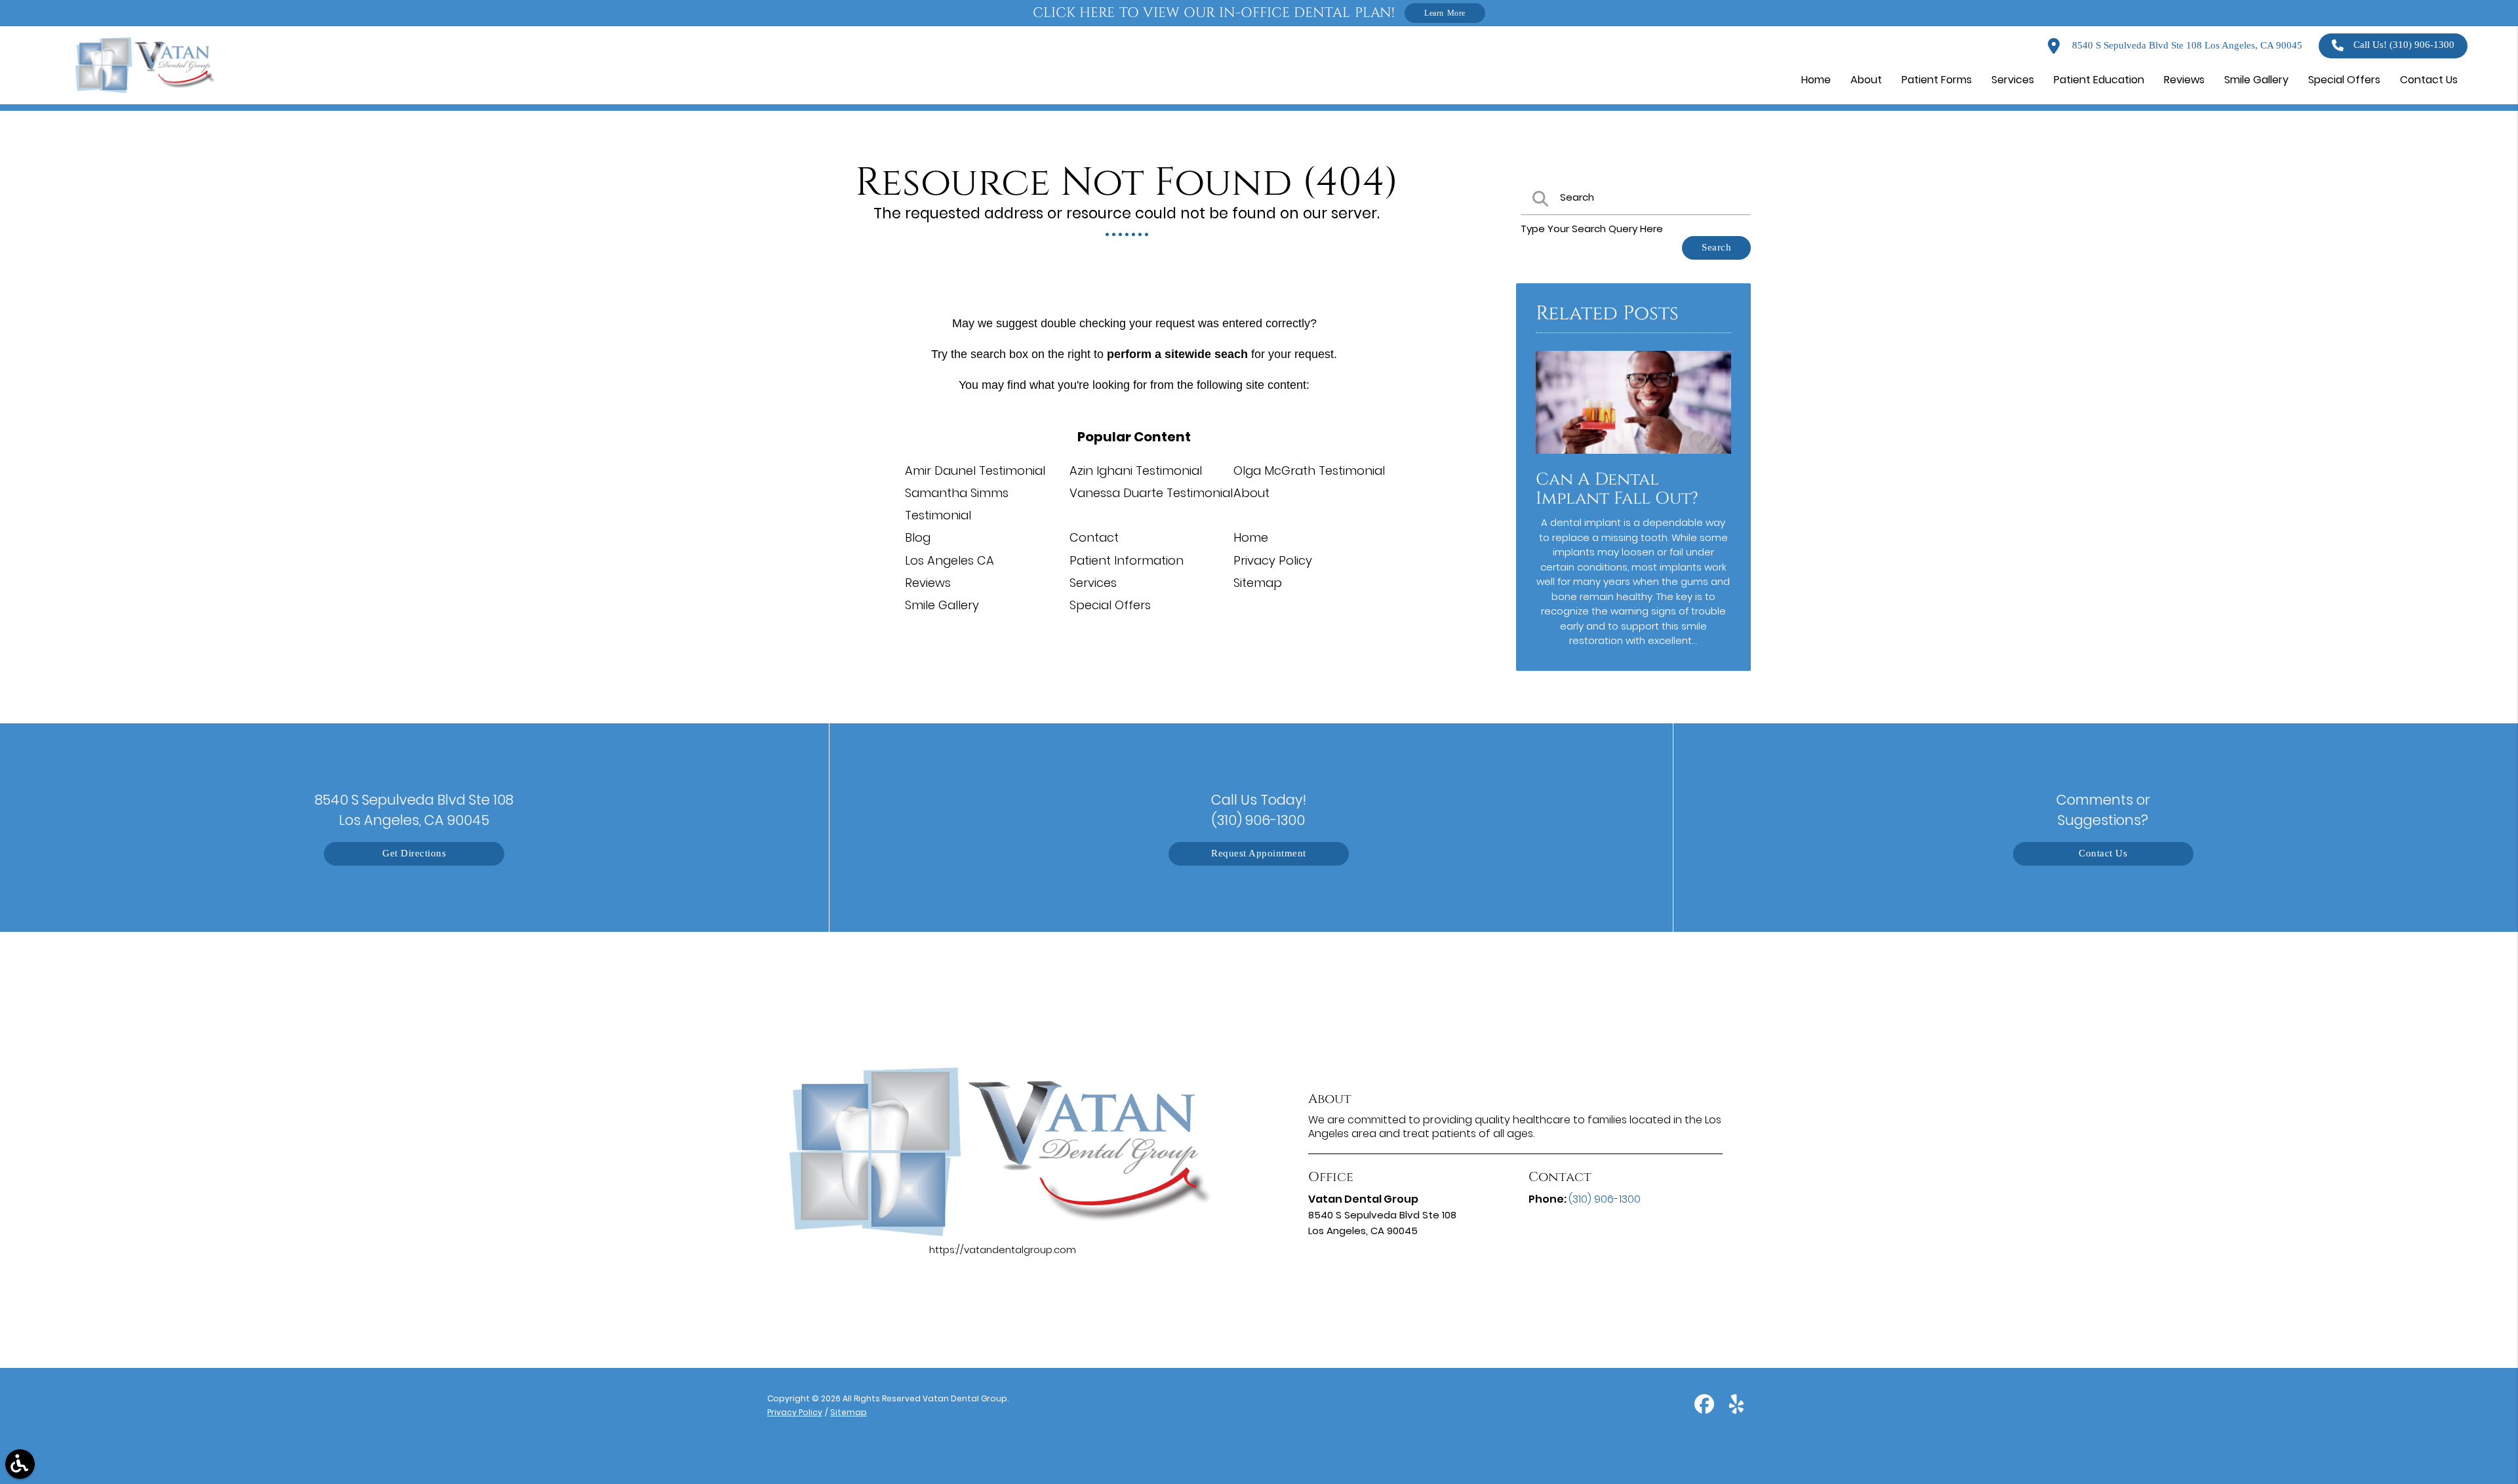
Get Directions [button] (414, 853)
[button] (20, 1464)
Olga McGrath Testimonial (1309, 471)
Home (1251, 537)
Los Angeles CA (949, 560)
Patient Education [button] (2099, 80)
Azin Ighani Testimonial (1136, 471)
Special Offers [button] (2344, 80)
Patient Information (1127, 560)
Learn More (1445, 13)
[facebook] (1706, 1410)
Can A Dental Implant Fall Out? (1617, 489)
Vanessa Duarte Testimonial (1151, 493)
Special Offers (1110, 605)
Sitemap (1258, 583)
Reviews (928, 583)
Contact (1094, 537)
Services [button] (2013, 80)
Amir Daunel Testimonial (975, 471)
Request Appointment (1259, 853)
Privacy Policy (1273, 560)
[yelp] (1736, 1410)
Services (1093, 583)
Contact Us (2103, 853)
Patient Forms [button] (1937, 80)
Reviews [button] (2184, 80)
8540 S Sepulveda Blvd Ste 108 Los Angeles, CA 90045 (2186, 46)
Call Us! (2404, 45)
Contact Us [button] (2429, 80)
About (1251, 493)
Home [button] (1816, 80)
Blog (918, 537)
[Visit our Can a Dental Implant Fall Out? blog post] (1633, 457)
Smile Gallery (942, 605)
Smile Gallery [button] (2256, 80)
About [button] (1866, 80)
